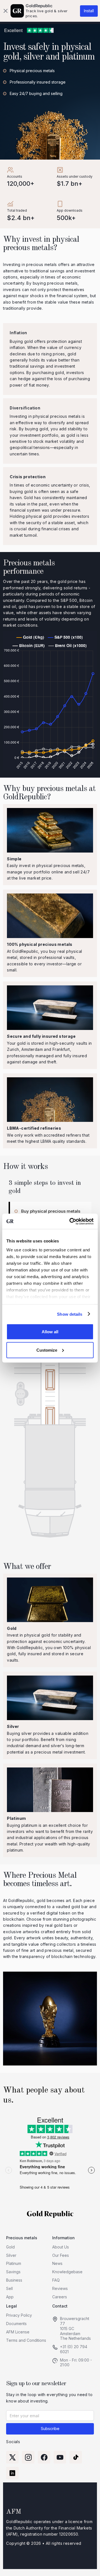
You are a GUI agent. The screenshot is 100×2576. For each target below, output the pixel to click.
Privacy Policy (19, 2315)
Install (89, 11)
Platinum (14, 2263)
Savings (13, 2272)
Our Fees (61, 2255)
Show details (70, 1314)
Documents (16, 2324)
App (10, 2297)
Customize (47, 1350)
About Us (61, 2247)
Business (14, 2280)
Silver (11, 2255)
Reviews (60, 2288)
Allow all (50, 1332)
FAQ (56, 2280)
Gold (10, 2247)
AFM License (18, 2332)
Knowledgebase (67, 2272)
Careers (60, 2297)
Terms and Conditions (26, 2340)
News (57, 2263)
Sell (9, 2288)
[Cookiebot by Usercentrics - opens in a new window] (71, 1221)
